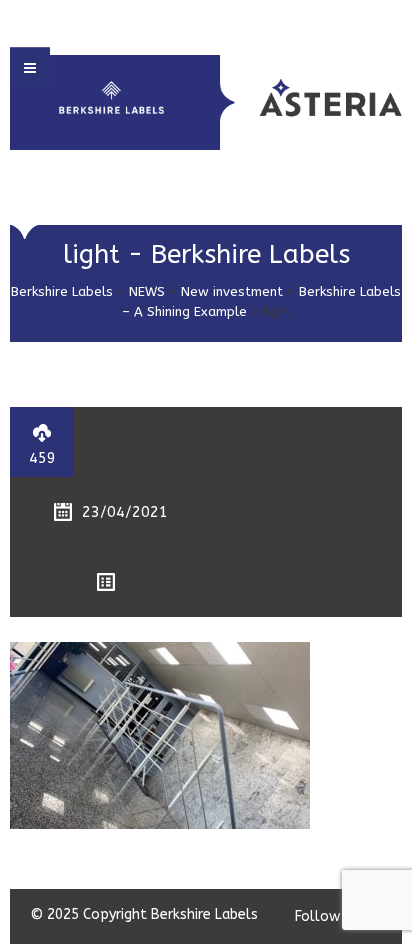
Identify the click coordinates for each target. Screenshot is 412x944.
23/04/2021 (125, 512)
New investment (232, 291)
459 (42, 458)
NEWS (147, 291)
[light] (160, 734)
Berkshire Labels (62, 291)
